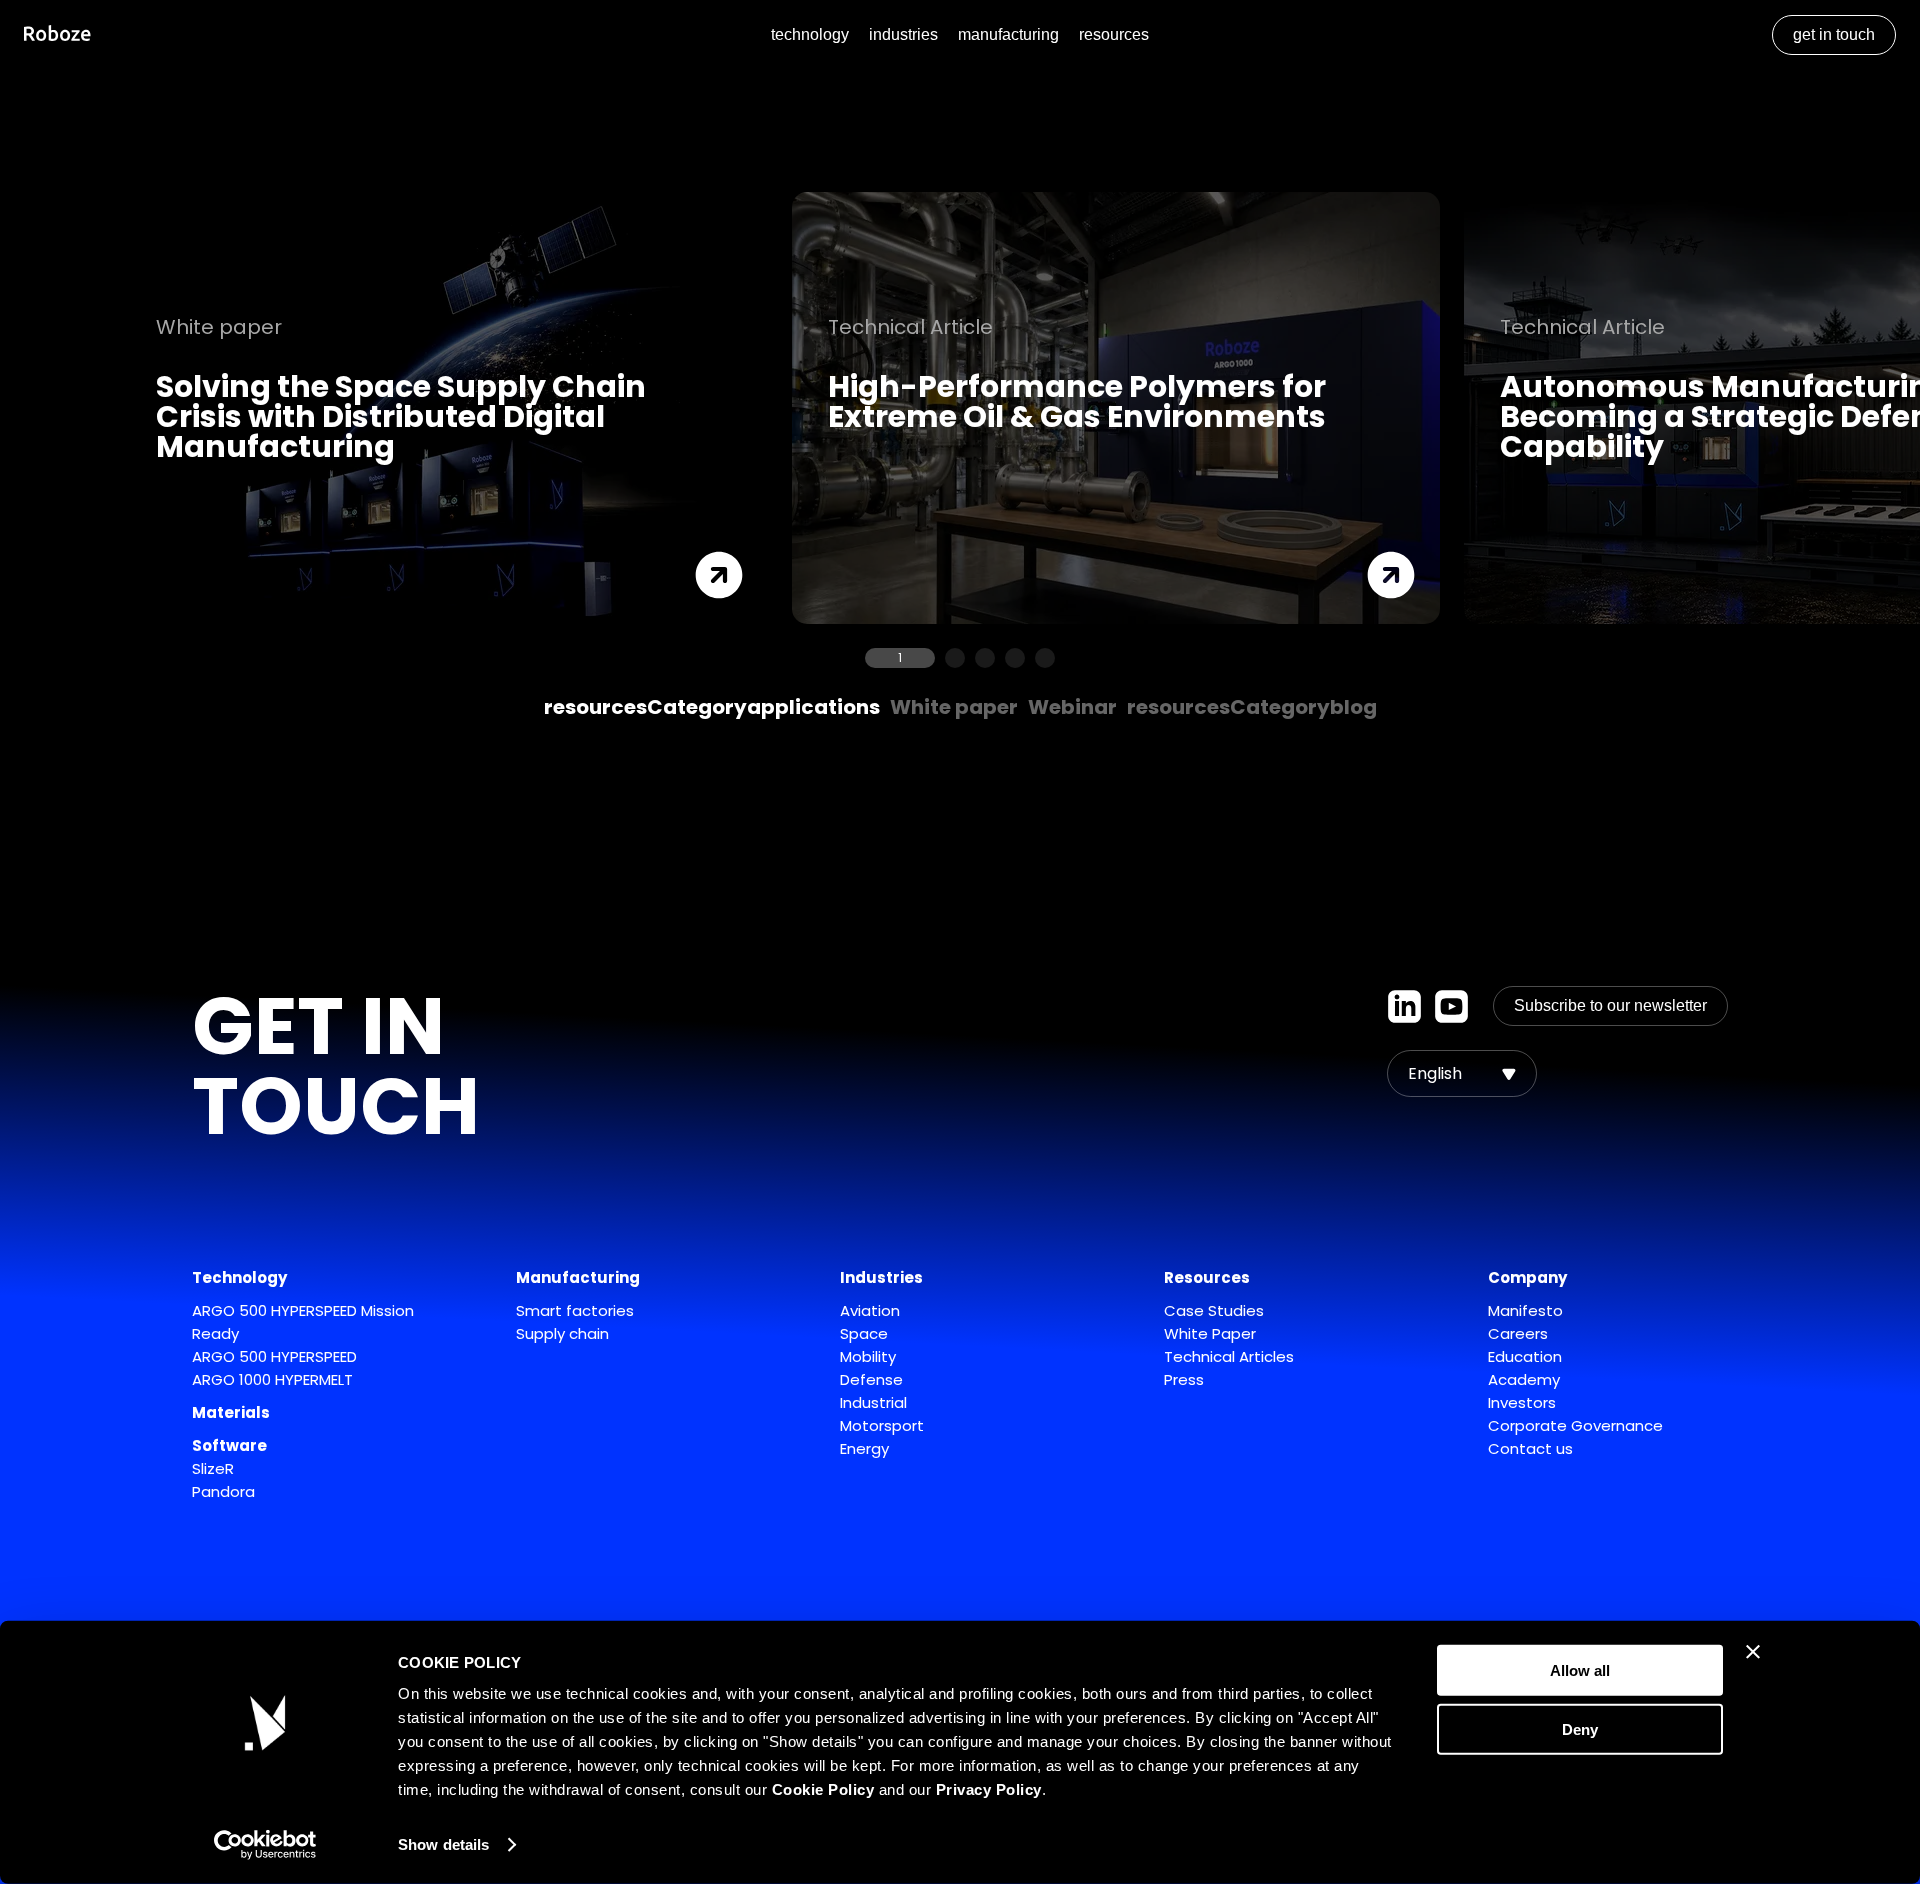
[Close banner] (1753, 1652)
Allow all (1580, 1670)
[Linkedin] (1404, 1006)
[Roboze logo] (57, 35)
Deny (1580, 1728)
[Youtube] (1451, 1006)
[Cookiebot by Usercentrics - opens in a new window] (265, 1845)
